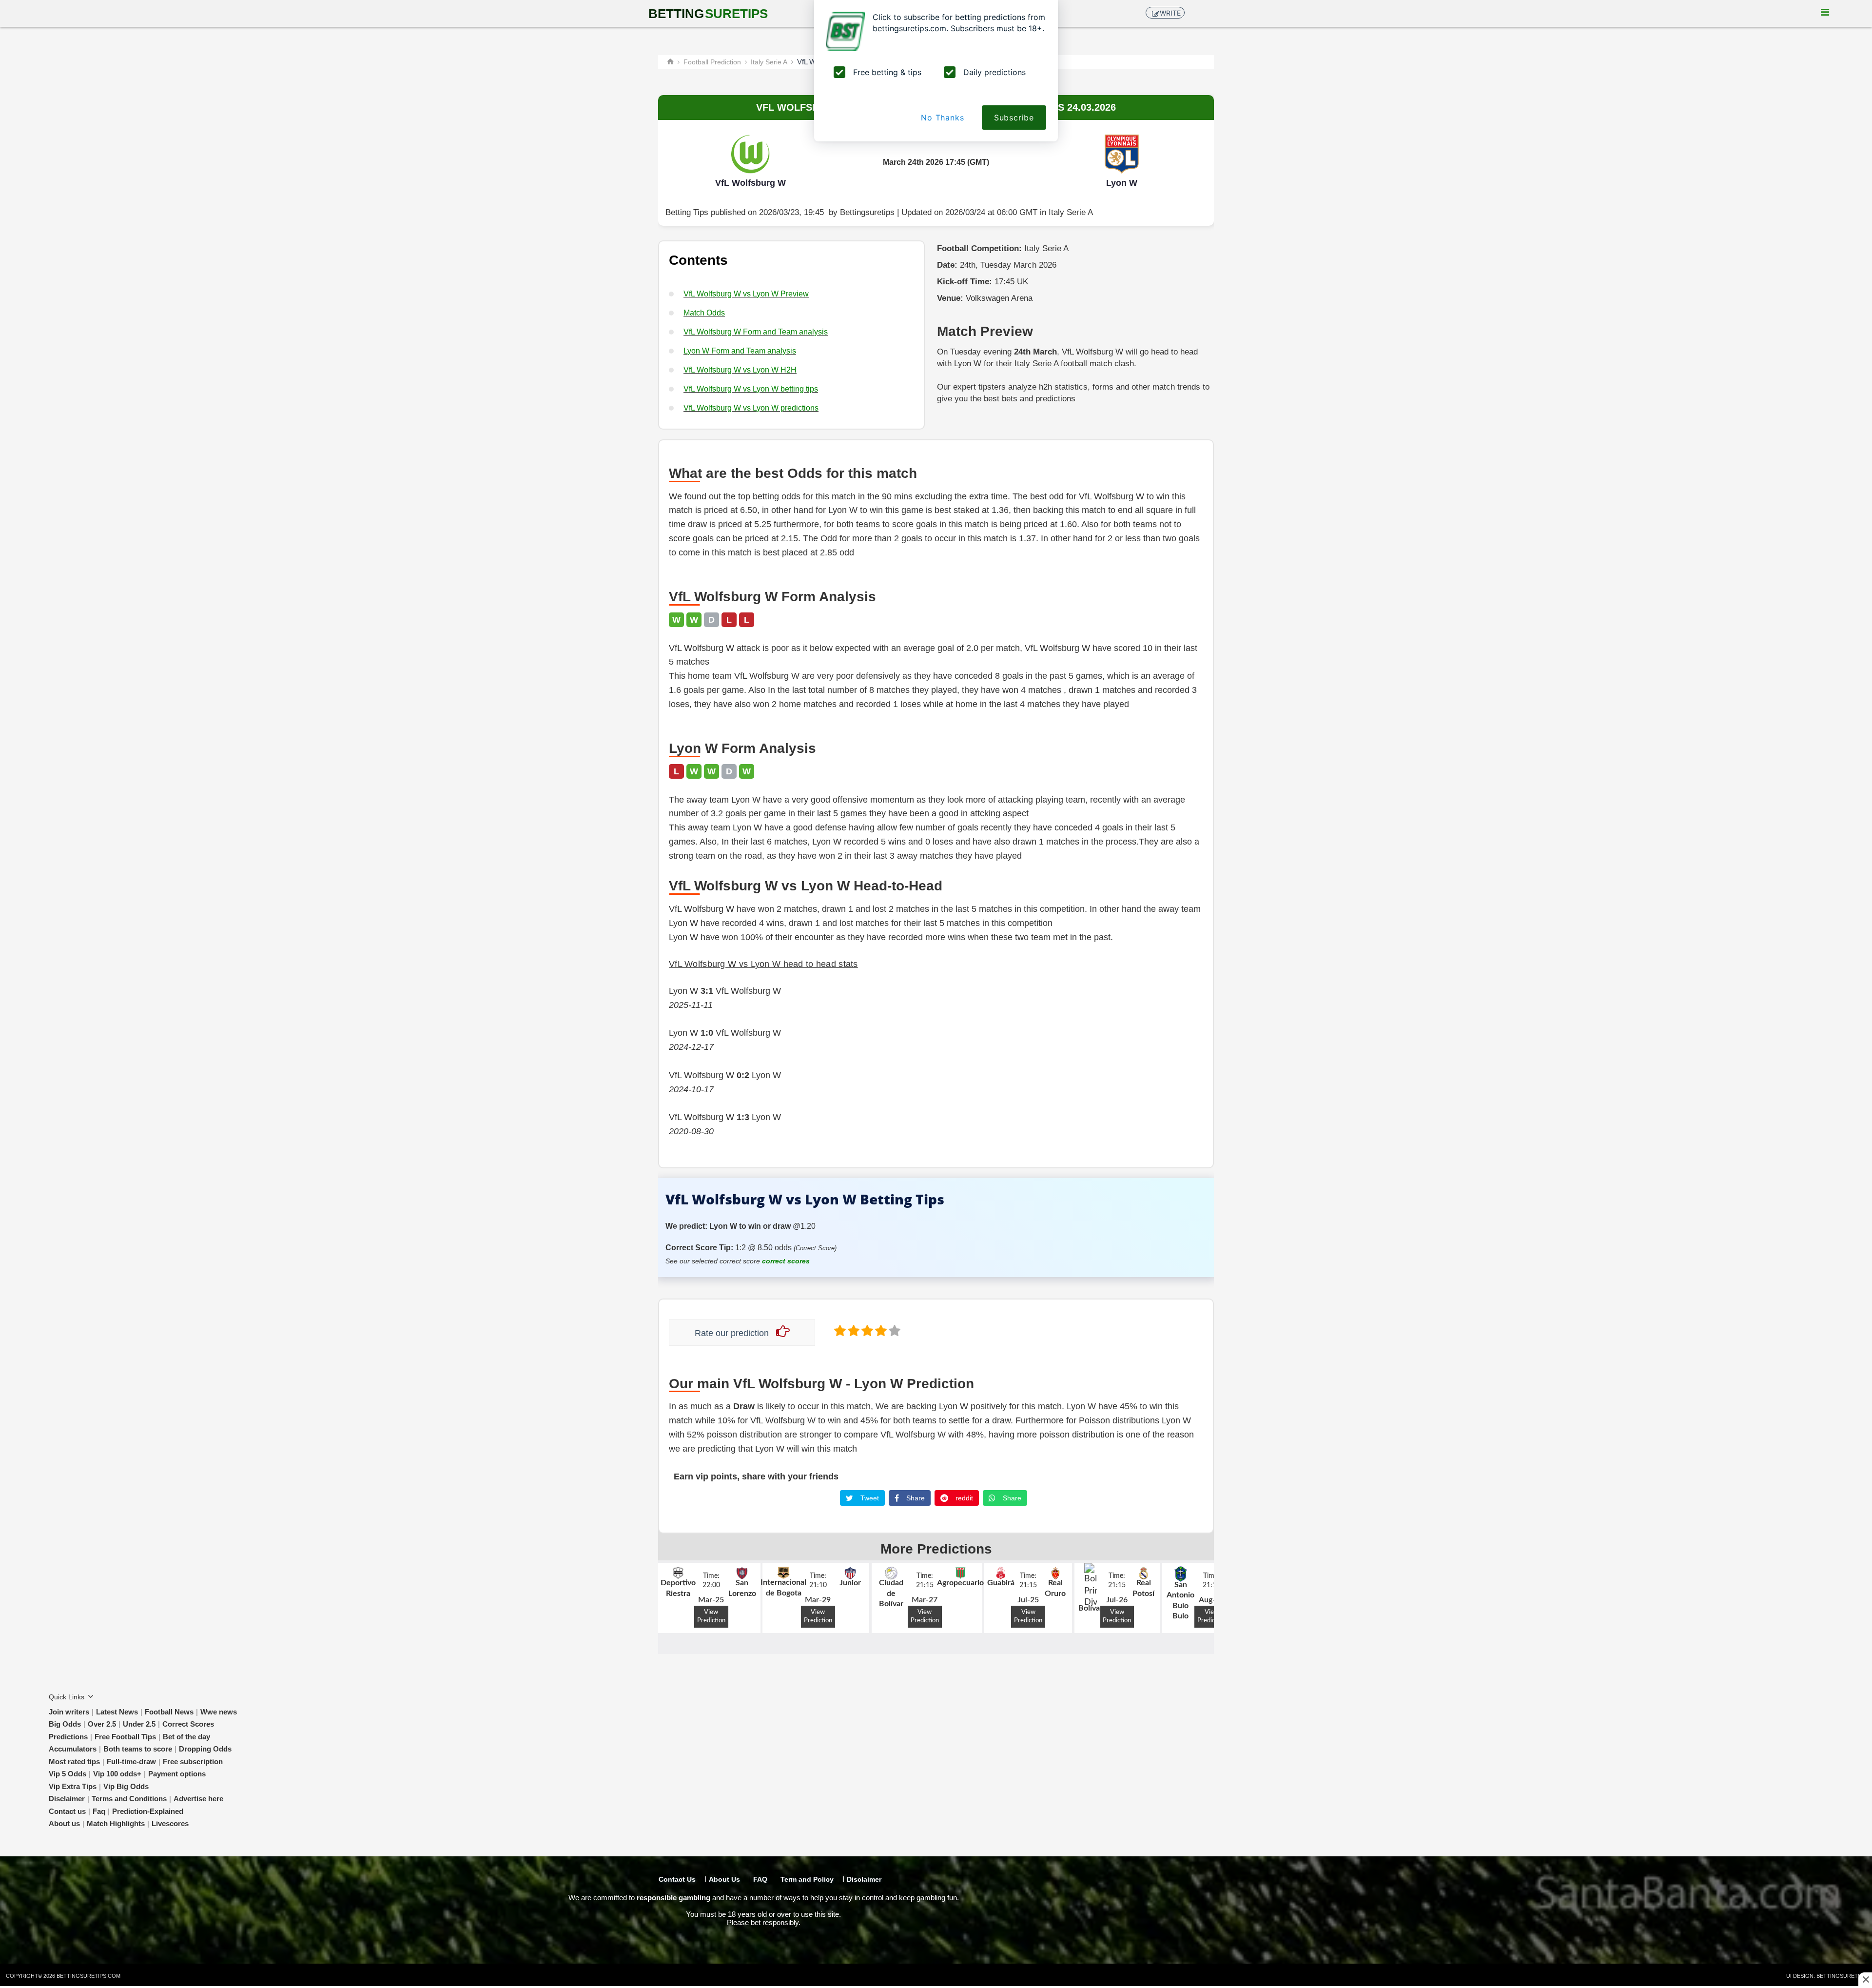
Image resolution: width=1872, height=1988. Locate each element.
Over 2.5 (102, 1724)
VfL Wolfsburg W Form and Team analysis (756, 332)
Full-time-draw (131, 1762)
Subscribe (1014, 118)
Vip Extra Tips (73, 1786)
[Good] (880, 1330)
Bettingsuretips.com (88, 1976)
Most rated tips (74, 1762)
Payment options (177, 1774)
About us (64, 1823)
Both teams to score (138, 1749)
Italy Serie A (1071, 212)
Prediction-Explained (148, 1811)
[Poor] (839, 1330)
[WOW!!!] (894, 1330)
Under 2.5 (139, 1724)
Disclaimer (67, 1799)
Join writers (69, 1712)
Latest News (117, 1712)
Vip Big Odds (126, 1786)
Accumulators (73, 1749)
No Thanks (942, 118)
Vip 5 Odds (68, 1774)
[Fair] (853, 1330)
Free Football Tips (125, 1737)
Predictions (68, 1737)
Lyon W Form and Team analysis (740, 351)
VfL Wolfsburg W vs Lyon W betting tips (751, 389)
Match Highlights (116, 1823)
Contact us (67, 1811)
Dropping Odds (205, 1749)
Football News (169, 1712)
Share (915, 1498)
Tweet (869, 1498)
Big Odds (65, 1724)
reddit (963, 1498)
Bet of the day (186, 1737)
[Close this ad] (1865, 1979)
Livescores (170, 1823)
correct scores (786, 1261)
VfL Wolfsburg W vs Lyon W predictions (751, 408)
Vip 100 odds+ (117, 1774)
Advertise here (198, 1799)
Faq (99, 1811)
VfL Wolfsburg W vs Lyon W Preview (746, 294)
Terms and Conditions (129, 1799)
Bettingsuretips (867, 212)
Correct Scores (188, 1724)
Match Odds (704, 313)
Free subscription (193, 1762)
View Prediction (711, 1616)
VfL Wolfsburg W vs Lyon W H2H (740, 370)
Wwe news (219, 1712)
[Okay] (866, 1330)
